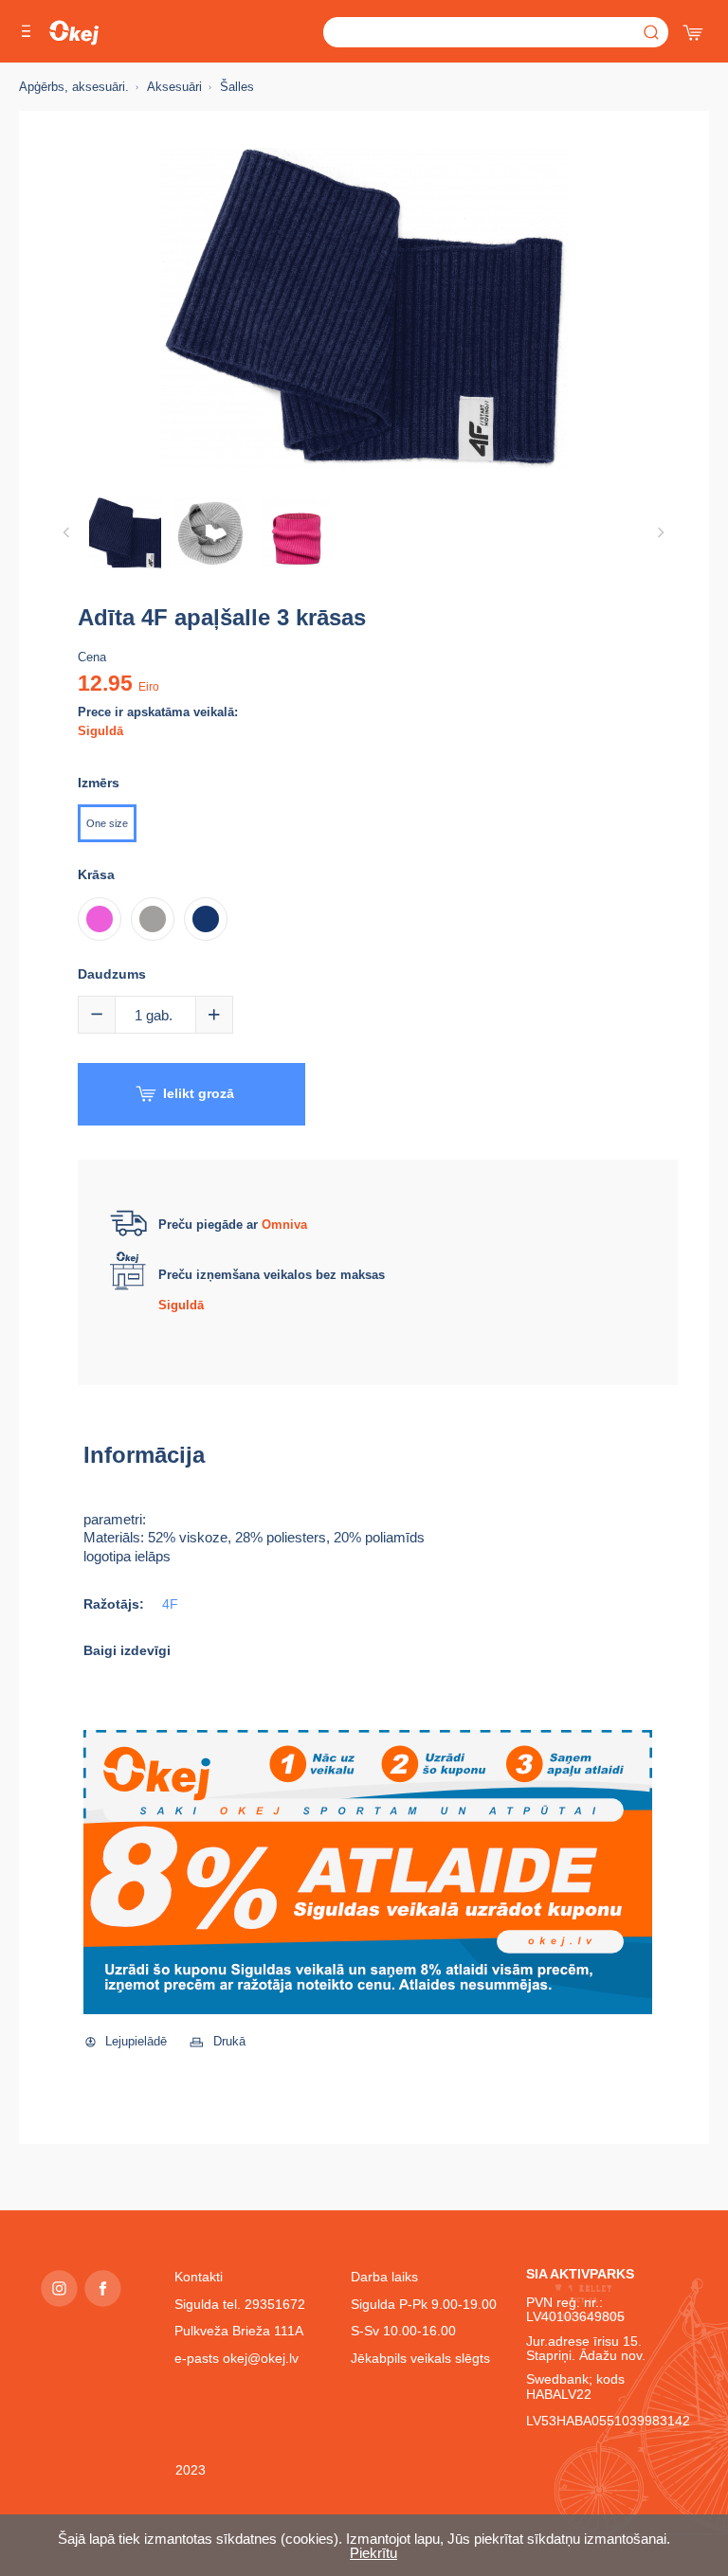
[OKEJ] (74, 33)
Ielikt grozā (199, 1093)
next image (661, 532)
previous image (66, 532)
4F (170, 1604)
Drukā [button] (229, 2041)
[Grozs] (695, 28)
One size (107, 823)
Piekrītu (373, 2553)
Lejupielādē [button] (136, 2041)
